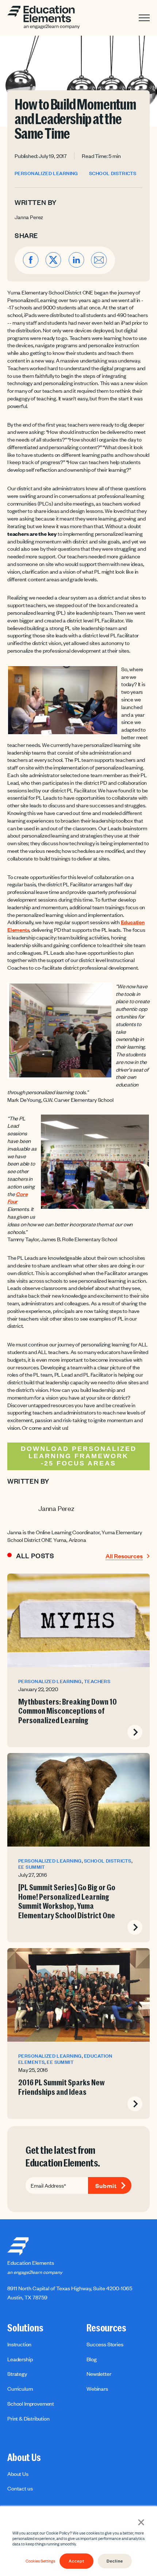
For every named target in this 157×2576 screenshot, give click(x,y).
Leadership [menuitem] (20, 2359)
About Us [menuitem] (24, 2458)
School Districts (113, 173)
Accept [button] (76, 2561)
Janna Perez (29, 217)
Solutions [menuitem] (25, 2328)
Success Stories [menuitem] (105, 2344)
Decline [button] (115, 2561)
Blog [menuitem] (91, 2359)
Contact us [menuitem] (20, 2488)
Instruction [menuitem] (19, 2344)
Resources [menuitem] (106, 2328)
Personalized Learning (46, 173)
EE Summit (32, 1867)
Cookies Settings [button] (40, 2561)
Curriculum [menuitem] (20, 2389)
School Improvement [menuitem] (31, 2403)
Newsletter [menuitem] (99, 2374)
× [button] (141, 2521)
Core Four (17, 1198)
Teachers (97, 1681)
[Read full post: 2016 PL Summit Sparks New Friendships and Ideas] (78, 1995)
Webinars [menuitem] (97, 2389)
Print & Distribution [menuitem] (28, 2418)
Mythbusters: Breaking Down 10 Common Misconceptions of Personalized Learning (68, 1711)
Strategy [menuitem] (17, 2374)
